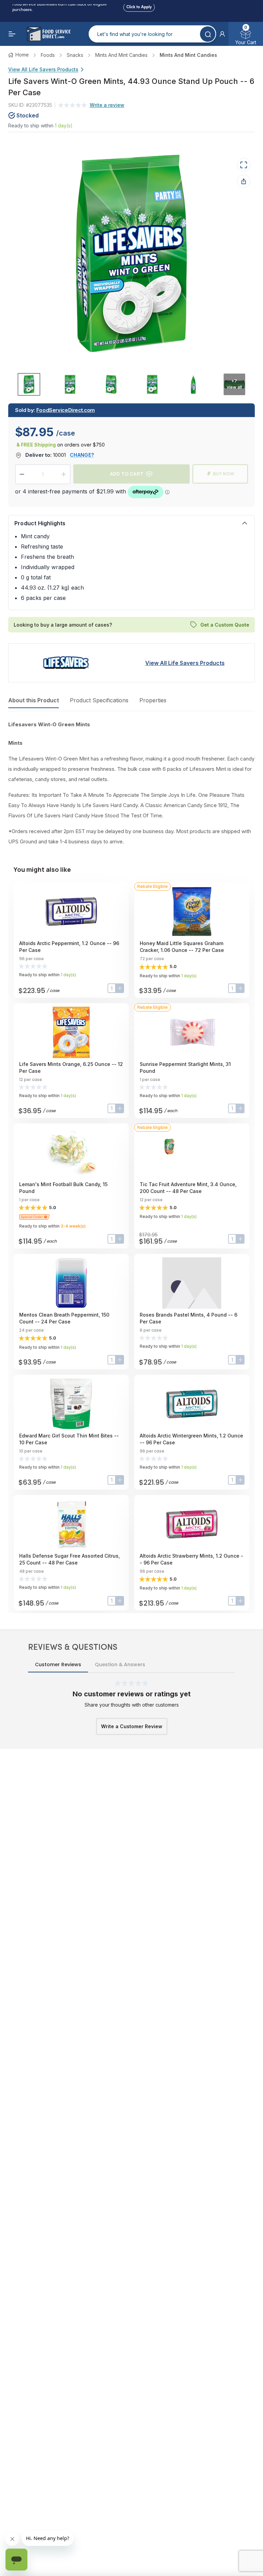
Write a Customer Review (132, 1726)
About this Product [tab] (34, 700)
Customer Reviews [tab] (58, 1664)
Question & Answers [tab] (120, 1664)
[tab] (29, 384)
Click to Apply (139, 6)
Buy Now (224, 474)
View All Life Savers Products (43, 69)
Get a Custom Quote (225, 625)
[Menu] (12, 34)
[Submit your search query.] (208, 34)
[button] (222, 34)
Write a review (107, 105)
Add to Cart (127, 474)
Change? (82, 455)
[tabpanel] (131, 783)
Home (22, 55)
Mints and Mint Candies (121, 55)
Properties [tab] (153, 700)
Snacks (75, 55)
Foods (48, 55)
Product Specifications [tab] (99, 700)
